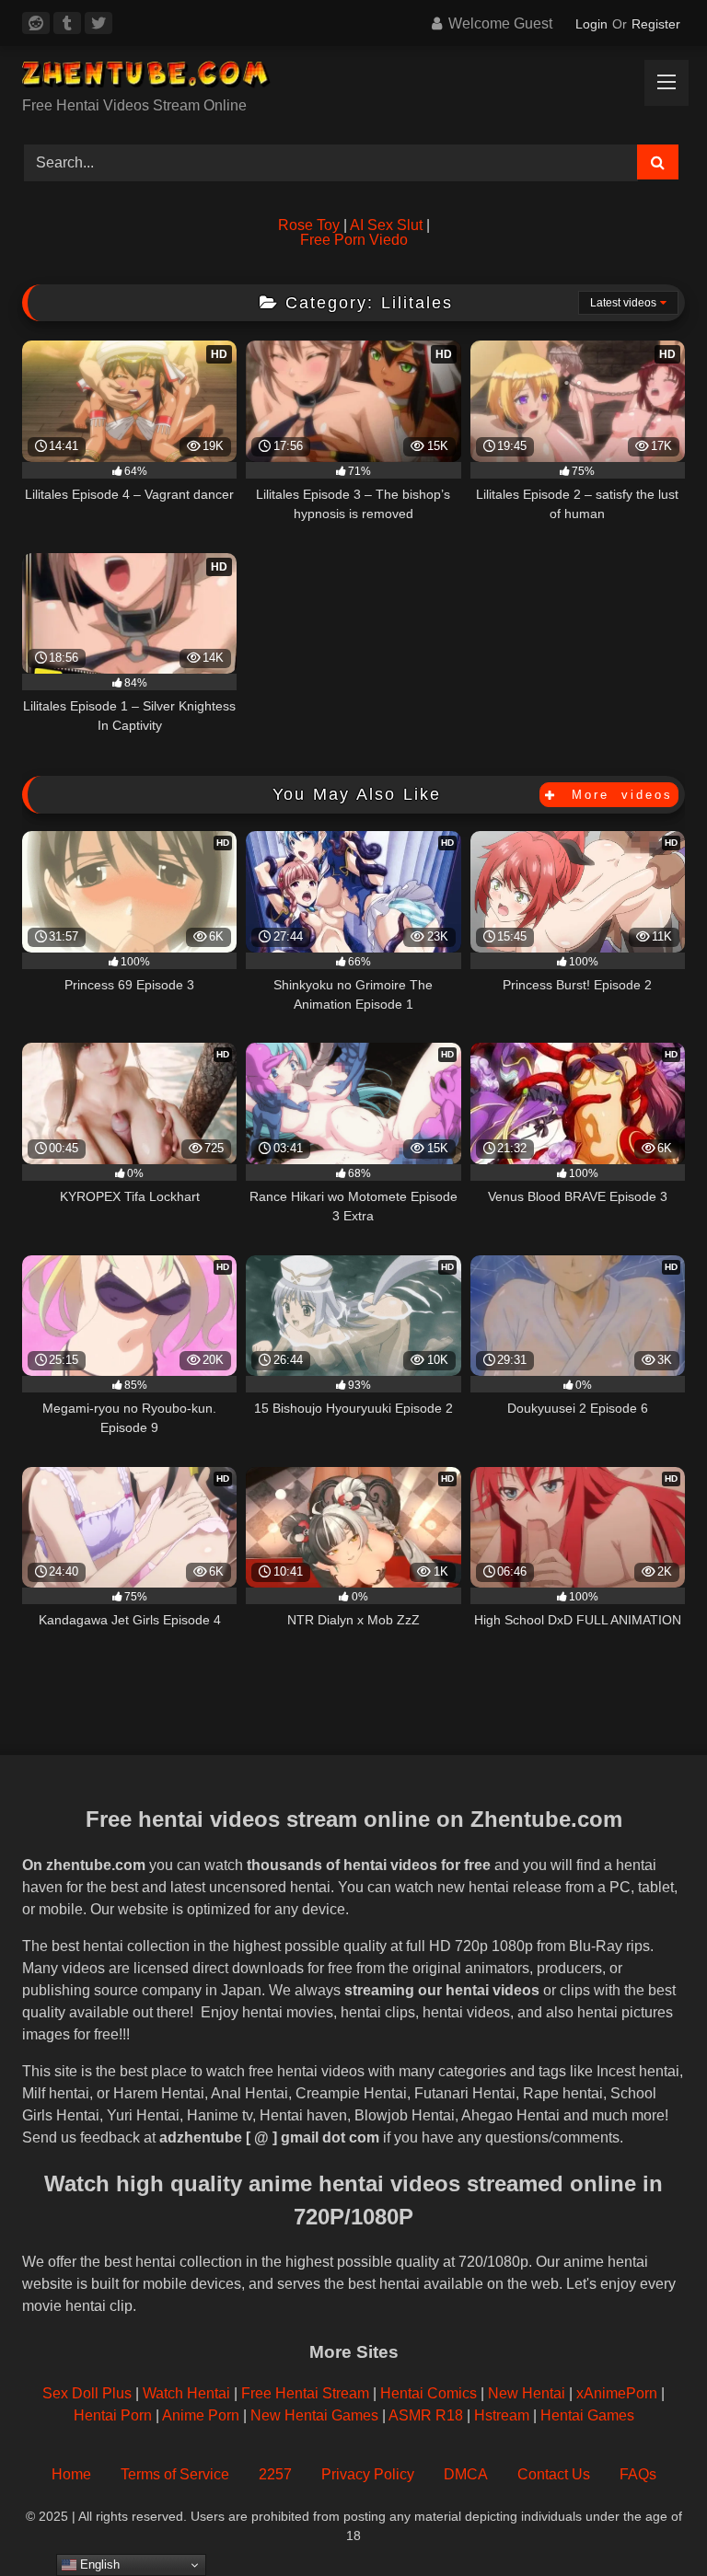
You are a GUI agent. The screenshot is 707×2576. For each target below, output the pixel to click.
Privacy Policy (368, 2474)
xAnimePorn (617, 2393)
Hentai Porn (113, 2415)
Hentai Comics (429, 2393)
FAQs (638, 2474)
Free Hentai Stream (305, 2393)
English (98, 2564)
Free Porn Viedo (354, 240)
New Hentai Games (314, 2415)
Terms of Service (175, 2474)
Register (656, 24)
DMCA (466, 2474)
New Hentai (527, 2393)
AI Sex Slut (386, 225)
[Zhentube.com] (353, 78)
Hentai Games (587, 2415)
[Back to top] (650, 2521)
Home (71, 2474)
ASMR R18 (426, 2415)
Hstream (502, 2415)
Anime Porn (201, 2415)
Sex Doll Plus (87, 2393)
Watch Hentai (186, 2393)
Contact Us (554, 2474)
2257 (275, 2474)
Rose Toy (309, 225)
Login (591, 24)
